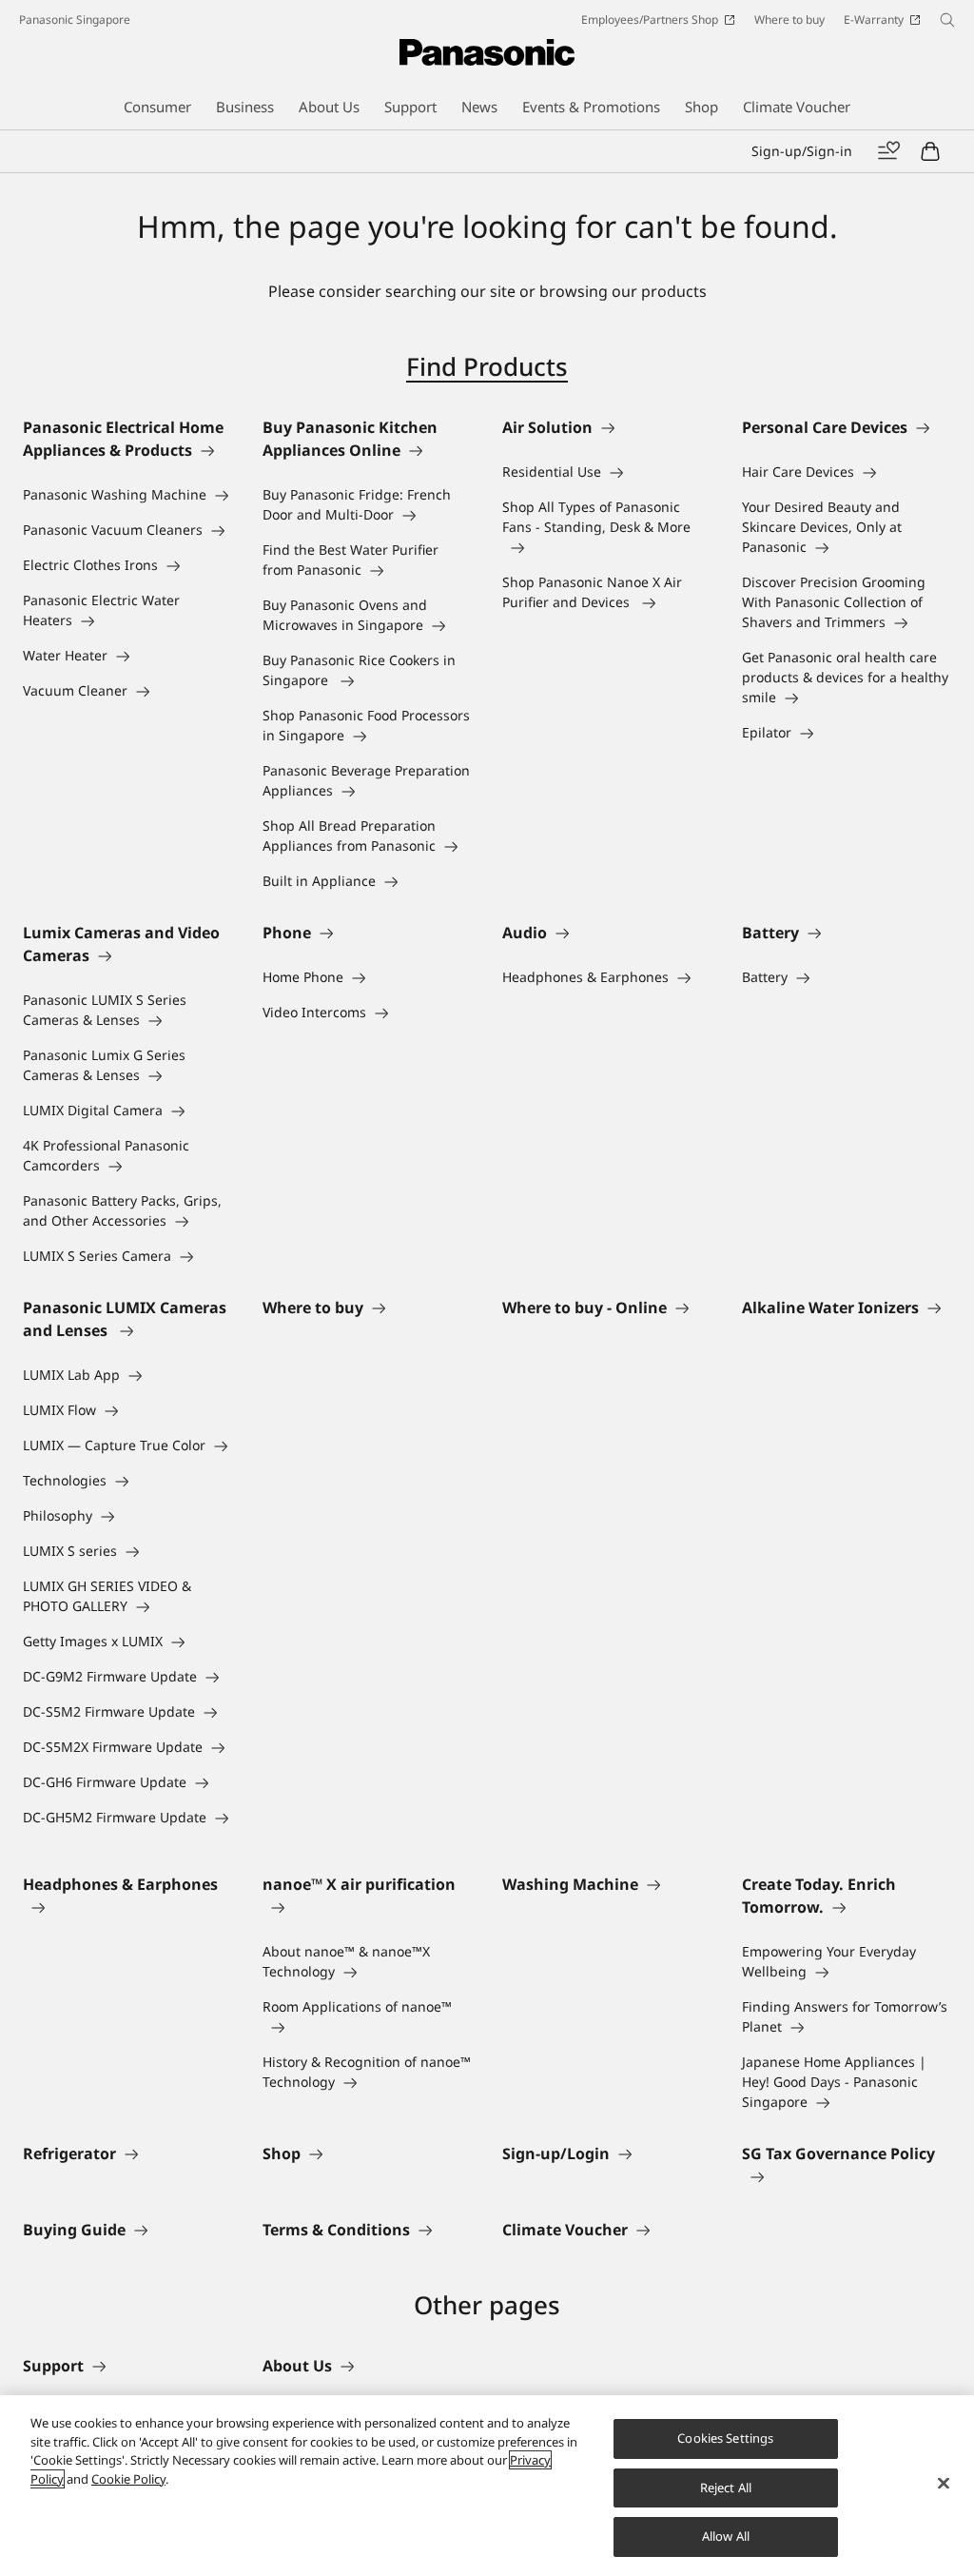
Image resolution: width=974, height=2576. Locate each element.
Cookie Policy (128, 2479)
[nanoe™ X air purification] (367, 1907)
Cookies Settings (725, 2438)
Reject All (726, 2488)
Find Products (487, 366)
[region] (487, 2486)
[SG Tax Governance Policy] (847, 2176)
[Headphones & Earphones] (127, 1907)
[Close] (944, 2484)
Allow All (726, 2536)
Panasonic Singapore (75, 20)
